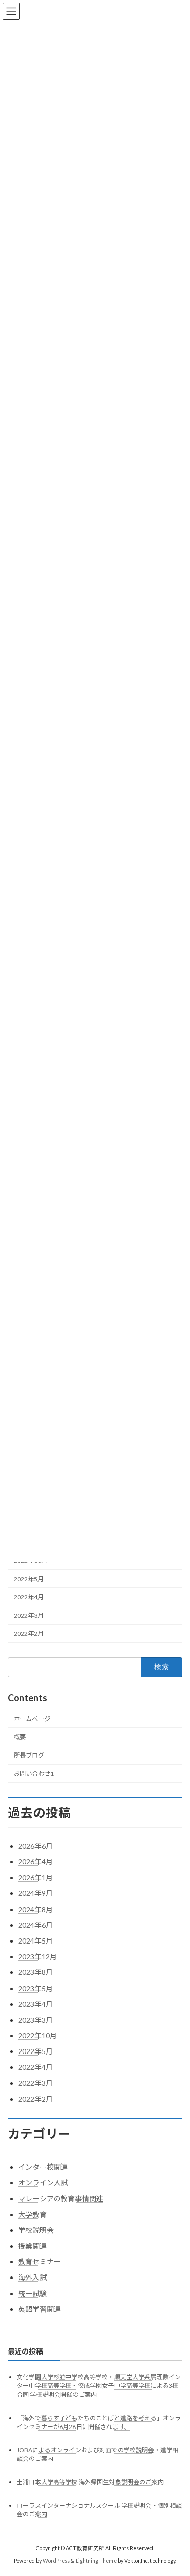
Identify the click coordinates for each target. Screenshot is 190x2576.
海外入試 (32, 2277)
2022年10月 (37, 2036)
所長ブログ (29, 1755)
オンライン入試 (43, 2182)
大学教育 (32, 2214)
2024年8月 (35, 1909)
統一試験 (32, 2293)
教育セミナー (40, 2262)
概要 (20, 1737)
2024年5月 (35, 1941)
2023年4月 (35, 2004)
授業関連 (32, 2246)
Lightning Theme (96, 2561)
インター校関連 (43, 2167)
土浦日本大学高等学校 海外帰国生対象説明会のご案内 (90, 2482)
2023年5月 (35, 1988)
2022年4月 (29, 1597)
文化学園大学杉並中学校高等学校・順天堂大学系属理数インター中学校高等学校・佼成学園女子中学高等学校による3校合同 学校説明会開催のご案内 (99, 2386)
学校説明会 (36, 2230)
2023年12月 (37, 1956)
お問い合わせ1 (34, 1774)
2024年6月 (35, 1925)
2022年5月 (29, 1579)
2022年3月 (29, 1615)
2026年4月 (35, 1862)
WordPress (56, 2561)
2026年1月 (35, 1877)
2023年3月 (35, 2020)
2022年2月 (29, 1634)
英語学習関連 (40, 2309)
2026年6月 (35, 1846)
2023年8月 (35, 1972)
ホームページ (32, 1719)
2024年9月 (35, 1893)
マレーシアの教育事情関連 (61, 2199)
